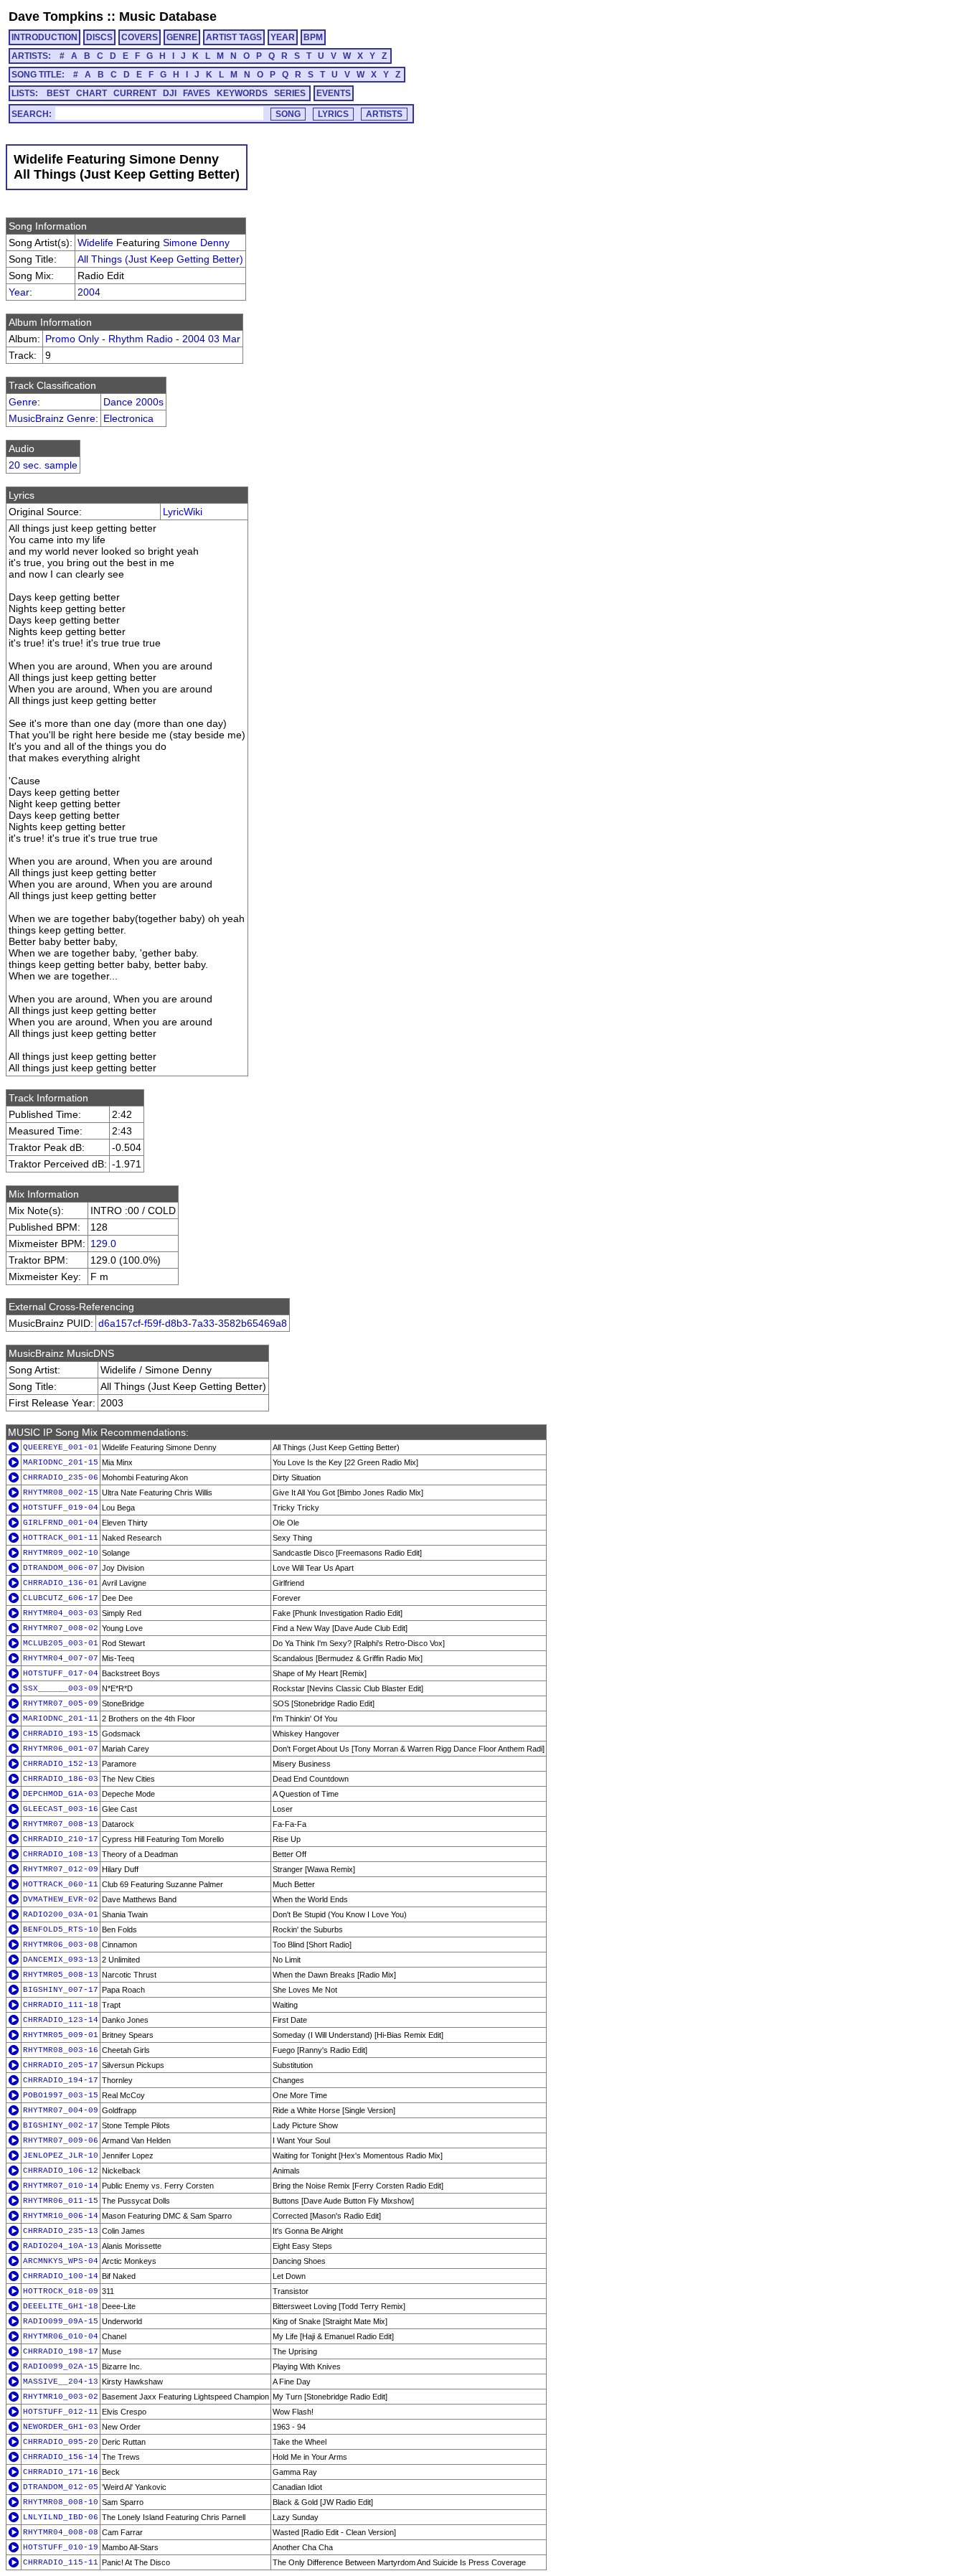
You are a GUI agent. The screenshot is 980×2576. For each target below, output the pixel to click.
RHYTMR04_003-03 (61, 1613)
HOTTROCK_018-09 (61, 2291)
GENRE (182, 37)
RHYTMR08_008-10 (61, 2502)
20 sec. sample (43, 465)
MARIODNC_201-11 (61, 1719)
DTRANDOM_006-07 (61, 1568)
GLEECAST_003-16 (61, 1809)
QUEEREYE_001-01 (61, 1447)
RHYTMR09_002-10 (61, 1553)
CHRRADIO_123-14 (61, 2020)
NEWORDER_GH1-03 (61, 2427)
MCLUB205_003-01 (61, 1643)
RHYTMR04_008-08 (61, 2532)
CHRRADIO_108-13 (61, 1854)
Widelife (95, 243)
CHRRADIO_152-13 (61, 1764)
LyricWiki (183, 512)
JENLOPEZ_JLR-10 (61, 2156)
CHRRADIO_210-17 (61, 1839)
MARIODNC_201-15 (61, 1462)
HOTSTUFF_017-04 (61, 1673)
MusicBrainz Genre (52, 418)
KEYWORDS (242, 93)
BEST (58, 93)
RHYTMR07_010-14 (61, 2186)
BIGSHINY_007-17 (61, 1990)
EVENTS (334, 93)
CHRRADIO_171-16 (61, 2472)
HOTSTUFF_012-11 (61, 2412)
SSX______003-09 (61, 1688)
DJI (170, 93)
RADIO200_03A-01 (61, 1914)
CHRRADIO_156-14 (61, 2457)
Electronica (128, 418)
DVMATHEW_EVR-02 (61, 1899)
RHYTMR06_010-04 (61, 2336)
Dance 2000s (133, 402)
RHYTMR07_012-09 (61, 1869)
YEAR (283, 37)
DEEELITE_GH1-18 (61, 2306)
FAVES (197, 93)
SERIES (290, 93)
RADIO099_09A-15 (61, 2321)
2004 (89, 292)
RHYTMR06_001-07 (61, 1749)
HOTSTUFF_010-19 (61, 2547)
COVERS (140, 37)
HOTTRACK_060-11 (61, 1884)
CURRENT (135, 93)
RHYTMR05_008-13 (61, 1975)
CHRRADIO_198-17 (61, 2351)
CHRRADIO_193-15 (61, 1734)
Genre (23, 402)
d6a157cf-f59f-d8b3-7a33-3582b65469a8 (193, 1323)
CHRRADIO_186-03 (61, 1779)
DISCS (99, 37)
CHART (91, 93)
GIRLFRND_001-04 (61, 1523)
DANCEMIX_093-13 (61, 1960)
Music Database (168, 17)
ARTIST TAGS (234, 37)
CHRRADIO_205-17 (61, 2065)
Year (19, 292)
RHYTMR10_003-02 (61, 2397)
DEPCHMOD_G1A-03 (61, 1794)
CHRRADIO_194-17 (61, 2080)
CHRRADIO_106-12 (61, 2171)
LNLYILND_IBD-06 (61, 2517)
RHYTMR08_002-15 (61, 1493)
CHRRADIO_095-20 (61, 2442)
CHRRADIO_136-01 (61, 1583)
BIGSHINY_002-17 (61, 2125)
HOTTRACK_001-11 (61, 1538)
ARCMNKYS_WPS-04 (61, 2261)
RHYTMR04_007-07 (61, 1658)
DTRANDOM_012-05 (61, 2487)
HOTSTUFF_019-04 (61, 1508)
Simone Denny (196, 243)
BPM (313, 37)
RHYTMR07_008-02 (61, 1628)
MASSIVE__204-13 (61, 2382)
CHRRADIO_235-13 (61, 2231)
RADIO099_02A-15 (61, 2366)
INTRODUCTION (44, 37)
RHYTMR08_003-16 (61, 2050)
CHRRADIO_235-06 (61, 1477)
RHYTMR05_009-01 (61, 2035)
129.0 (103, 1244)
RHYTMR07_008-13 (61, 1824)
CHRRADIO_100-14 (61, 2276)
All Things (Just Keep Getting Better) (160, 259)
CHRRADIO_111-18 (61, 2005)
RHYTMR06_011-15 (61, 2201)
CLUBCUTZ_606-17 (61, 1598)
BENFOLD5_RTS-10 (61, 1929)
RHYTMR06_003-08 (61, 1945)
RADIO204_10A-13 (61, 2246)
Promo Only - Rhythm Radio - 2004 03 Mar (143, 339)
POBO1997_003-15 (61, 2095)
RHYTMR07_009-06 (61, 2140)
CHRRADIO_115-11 (61, 2562)
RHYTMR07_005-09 (61, 1703)
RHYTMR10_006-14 (61, 2216)
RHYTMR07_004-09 (61, 2110)
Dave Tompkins (56, 17)
